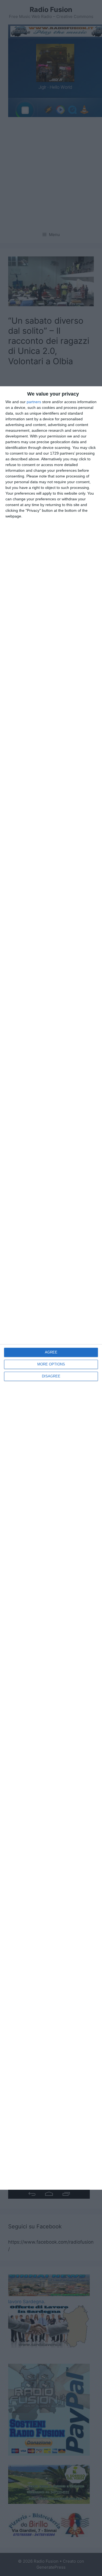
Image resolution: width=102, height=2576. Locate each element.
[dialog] (51, 1288)
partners (34, 402)
